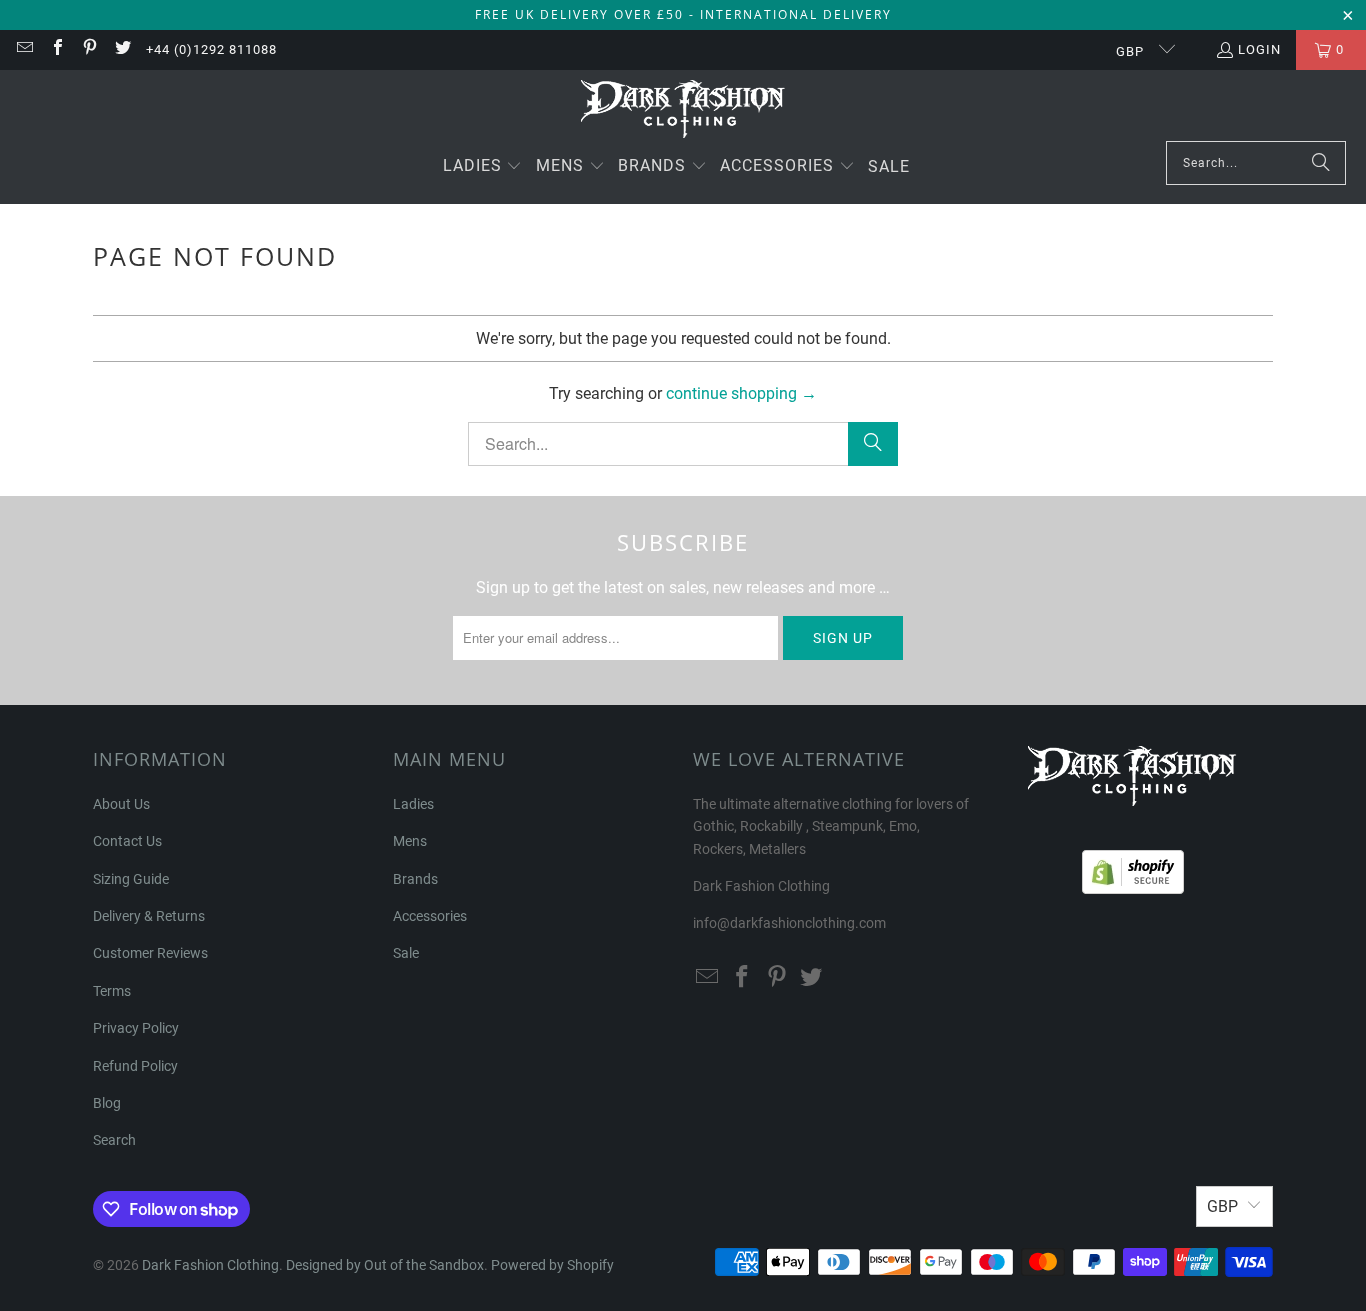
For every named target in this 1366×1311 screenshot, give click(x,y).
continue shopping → (741, 393)
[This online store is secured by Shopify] (1133, 867)
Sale (406, 953)
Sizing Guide (131, 879)
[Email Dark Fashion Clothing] (24, 49)
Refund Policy (135, 1066)
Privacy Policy (136, 1028)
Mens (410, 841)
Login (1259, 49)
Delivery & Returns (149, 916)
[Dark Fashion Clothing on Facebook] (56, 49)
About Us (121, 804)
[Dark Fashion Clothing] (683, 110)
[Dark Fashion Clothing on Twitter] (121, 49)
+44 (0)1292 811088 (211, 49)
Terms (112, 991)
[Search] (1321, 163)
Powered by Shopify (552, 1265)
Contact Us (127, 841)
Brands (415, 879)
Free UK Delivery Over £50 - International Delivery (683, 14)
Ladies (413, 804)
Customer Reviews (150, 953)
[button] (483, 167)
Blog (107, 1103)
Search (114, 1140)
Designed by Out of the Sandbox (385, 1265)
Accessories (430, 916)
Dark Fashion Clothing (210, 1265)
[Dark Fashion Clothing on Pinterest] (89, 49)
